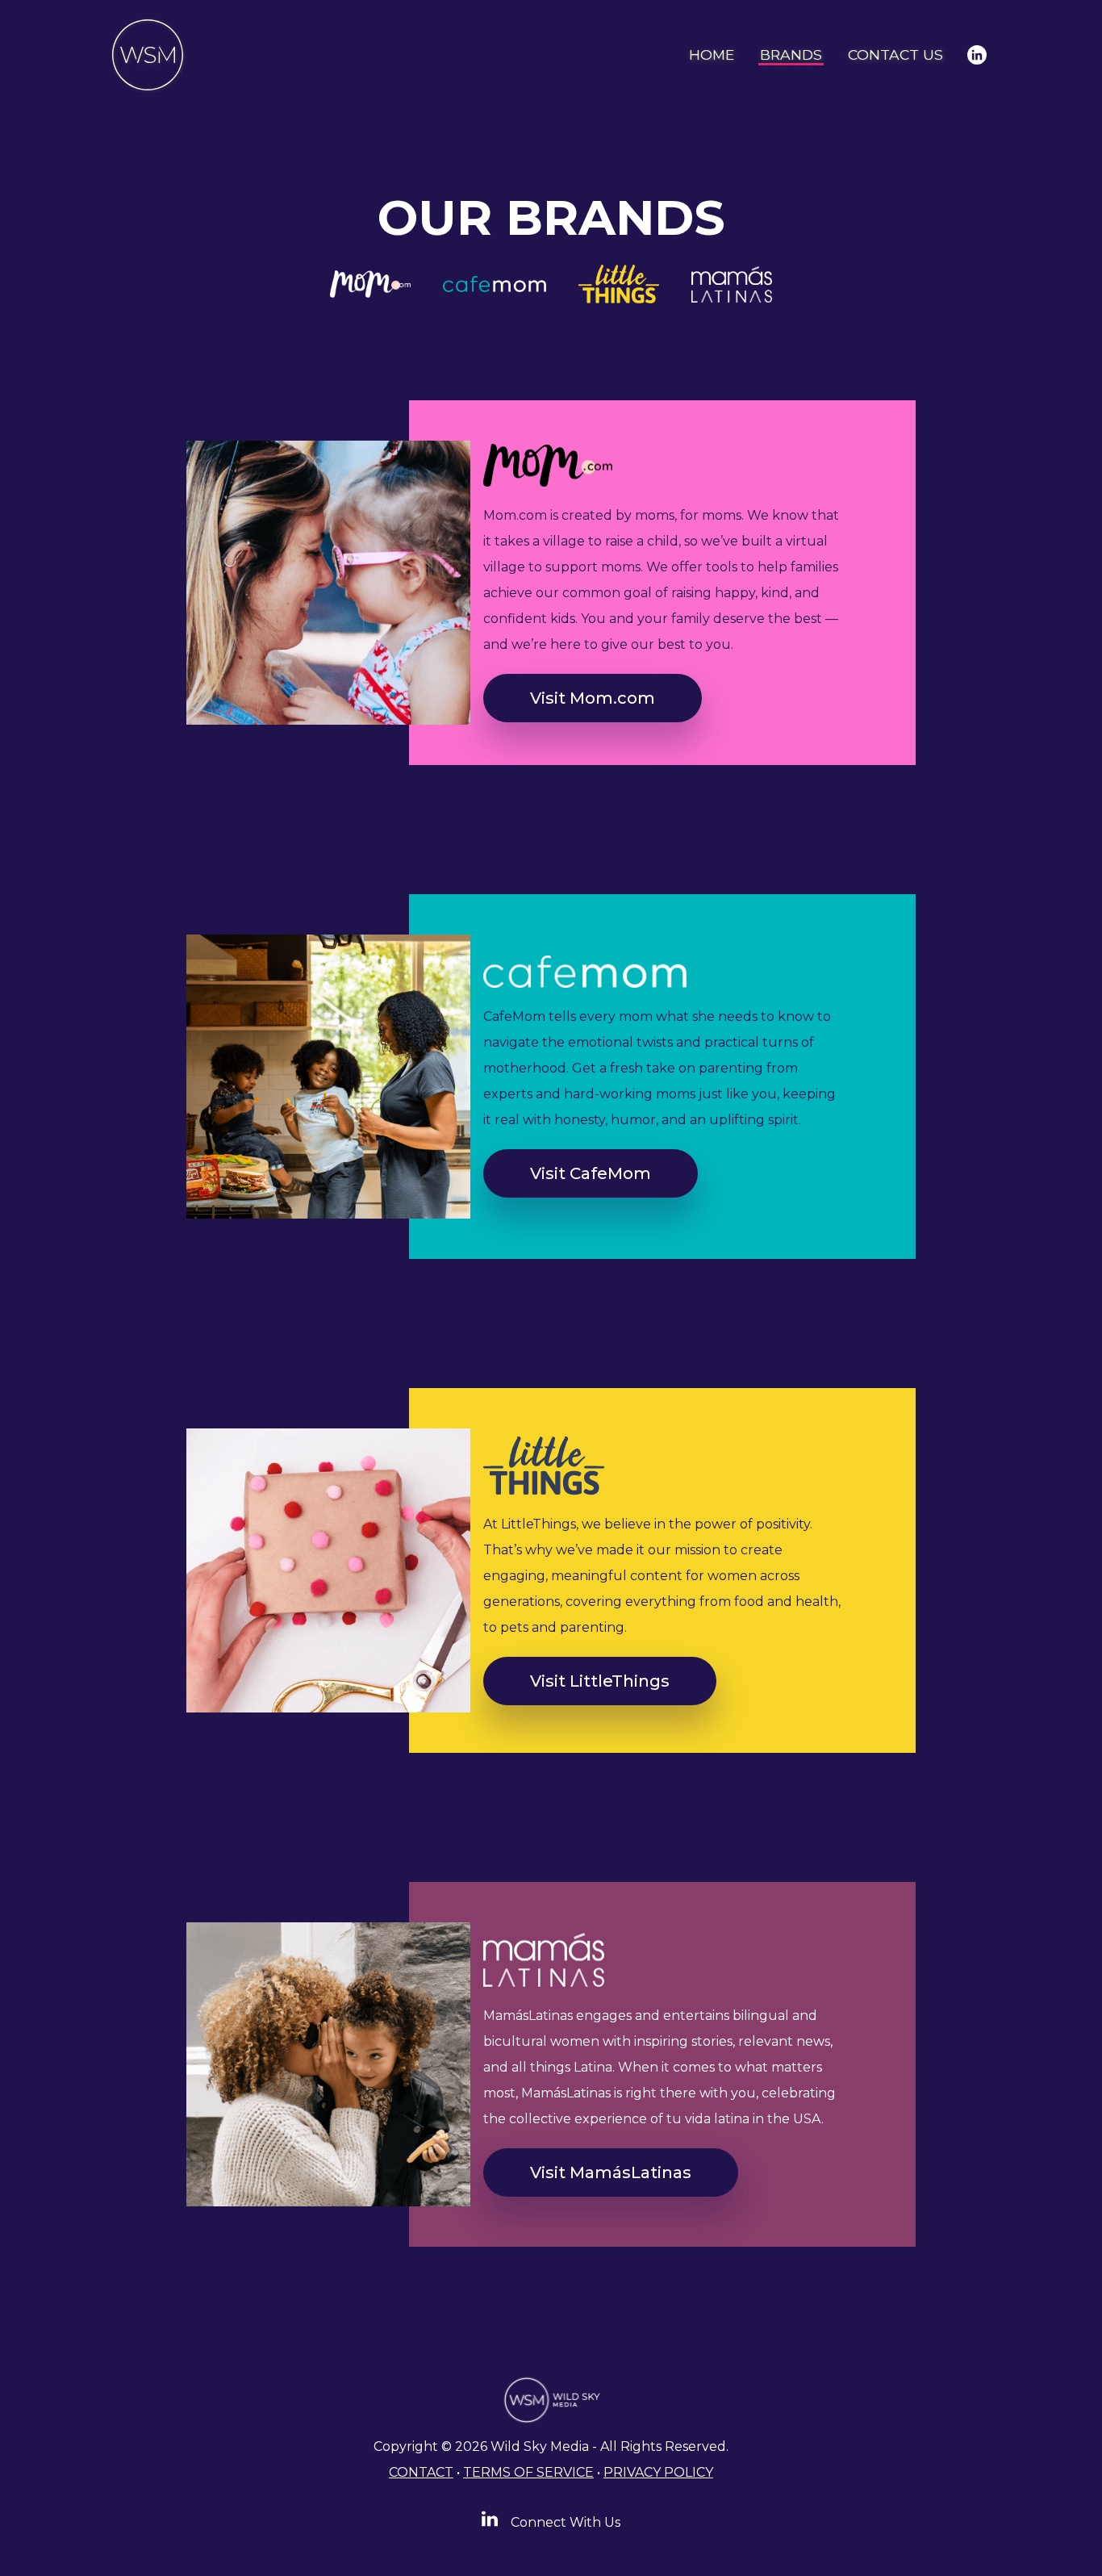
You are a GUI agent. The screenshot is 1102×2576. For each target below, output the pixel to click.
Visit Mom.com (593, 698)
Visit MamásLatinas (611, 2172)
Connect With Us (564, 2522)
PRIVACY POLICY (658, 2472)
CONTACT (421, 2472)
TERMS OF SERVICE (528, 2472)
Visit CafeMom (591, 1173)
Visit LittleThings (600, 1681)
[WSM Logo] (148, 55)
